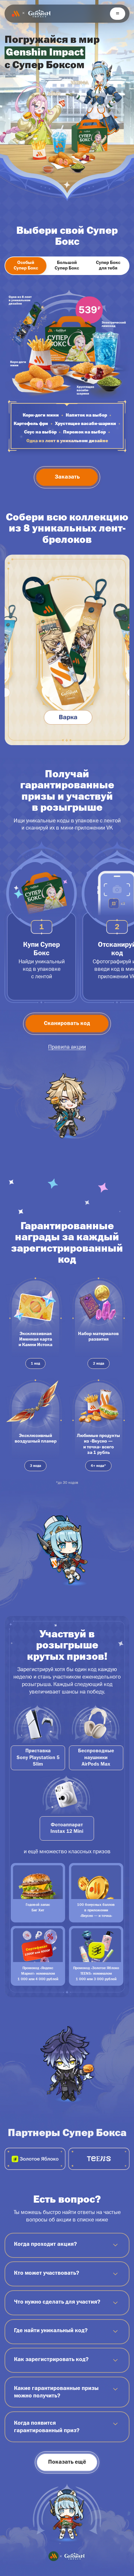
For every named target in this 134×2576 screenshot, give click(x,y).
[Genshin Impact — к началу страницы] (39, 13)
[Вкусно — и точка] (16, 14)
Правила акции (67, 1047)
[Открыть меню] (118, 14)
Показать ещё (67, 2462)
